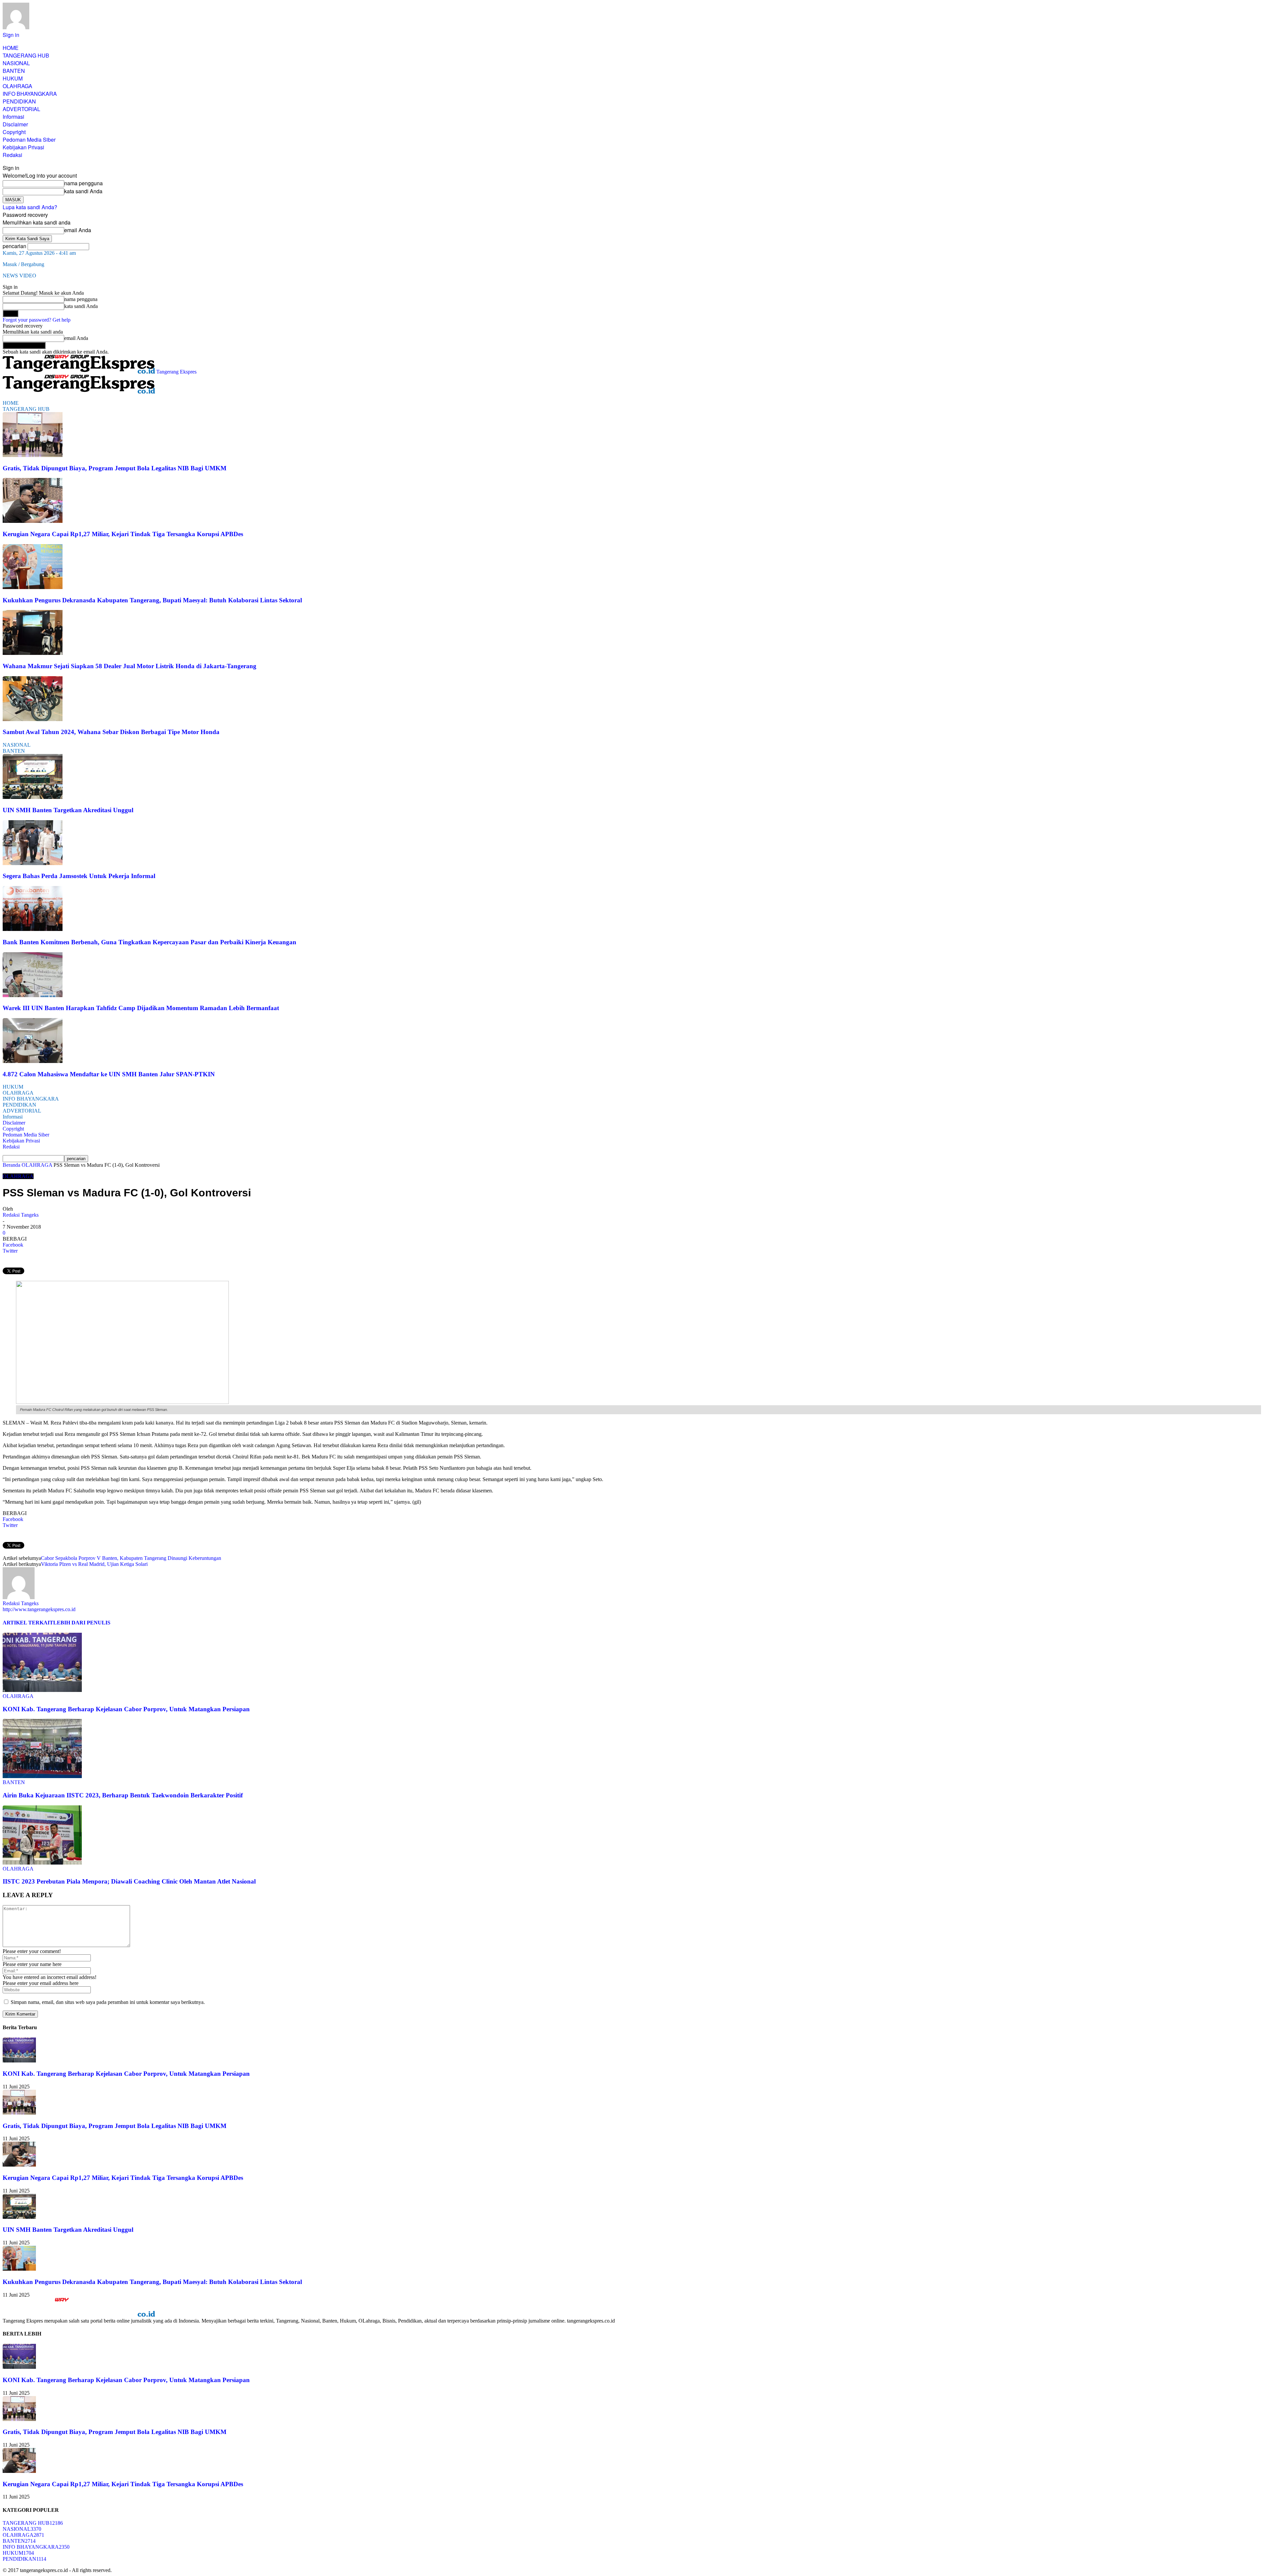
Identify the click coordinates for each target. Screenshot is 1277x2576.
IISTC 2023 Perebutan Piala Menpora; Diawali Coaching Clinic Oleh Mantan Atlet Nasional (129, 1881)
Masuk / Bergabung (23, 264)
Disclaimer (15, 124)
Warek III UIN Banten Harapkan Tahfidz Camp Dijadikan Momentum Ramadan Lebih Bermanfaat (141, 1008)
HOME (11, 48)
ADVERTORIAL (21, 109)
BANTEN (14, 71)
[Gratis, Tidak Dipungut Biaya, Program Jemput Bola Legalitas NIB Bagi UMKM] (33, 455)
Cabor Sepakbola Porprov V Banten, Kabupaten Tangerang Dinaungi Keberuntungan (131, 1558)
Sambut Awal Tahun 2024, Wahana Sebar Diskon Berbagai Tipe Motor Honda (111, 732)
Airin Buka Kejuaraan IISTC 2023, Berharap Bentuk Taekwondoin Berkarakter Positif (123, 1795)
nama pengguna (83, 183)
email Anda (78, 230)
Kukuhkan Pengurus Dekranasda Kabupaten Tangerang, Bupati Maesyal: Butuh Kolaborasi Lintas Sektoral (152, 600)
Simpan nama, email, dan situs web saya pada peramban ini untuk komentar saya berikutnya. (108, 2002)
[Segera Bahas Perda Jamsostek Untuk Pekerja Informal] (33, 863)
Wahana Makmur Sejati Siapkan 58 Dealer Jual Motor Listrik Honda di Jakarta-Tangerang (130, 666)
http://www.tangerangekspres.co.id (39, 1609)
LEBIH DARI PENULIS (82, 1623)
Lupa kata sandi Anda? (30, 207)
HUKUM (13, 78)
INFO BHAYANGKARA (30, 94)
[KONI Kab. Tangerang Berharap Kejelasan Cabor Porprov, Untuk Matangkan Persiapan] (42, 1690)
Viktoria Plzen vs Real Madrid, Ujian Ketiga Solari (94, 1564)
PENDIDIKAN (19, 101)
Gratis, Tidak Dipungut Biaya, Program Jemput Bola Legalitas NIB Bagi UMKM (115, 468)
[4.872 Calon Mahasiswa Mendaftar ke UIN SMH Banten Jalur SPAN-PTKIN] (33, 1061)
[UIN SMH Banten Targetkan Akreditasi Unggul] (33, 797)
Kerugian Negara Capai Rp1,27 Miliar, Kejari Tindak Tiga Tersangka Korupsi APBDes (123, 534)
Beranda (11, 1165)
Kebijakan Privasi (23, 147)
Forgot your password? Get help (37, 320)
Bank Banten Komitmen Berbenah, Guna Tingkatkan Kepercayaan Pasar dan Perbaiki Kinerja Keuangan (149, 942)
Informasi (13, 117)
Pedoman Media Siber (29, 140)
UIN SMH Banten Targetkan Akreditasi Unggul (68, 810)
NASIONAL (16, 63)
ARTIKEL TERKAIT (28, 1623)
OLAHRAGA (17, 86)
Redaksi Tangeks (21, 1215)
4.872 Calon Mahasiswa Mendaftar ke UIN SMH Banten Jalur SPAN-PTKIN (109, 1074)
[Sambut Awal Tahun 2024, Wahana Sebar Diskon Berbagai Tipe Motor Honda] (33, 719)
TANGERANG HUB (26, 55)
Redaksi (12, 155)
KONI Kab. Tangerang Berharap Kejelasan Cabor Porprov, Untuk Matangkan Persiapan (126, 1709)
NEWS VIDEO (19, 276)
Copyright (14, 132)
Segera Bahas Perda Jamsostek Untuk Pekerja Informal (79, 876)
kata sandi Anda (83, 191)
